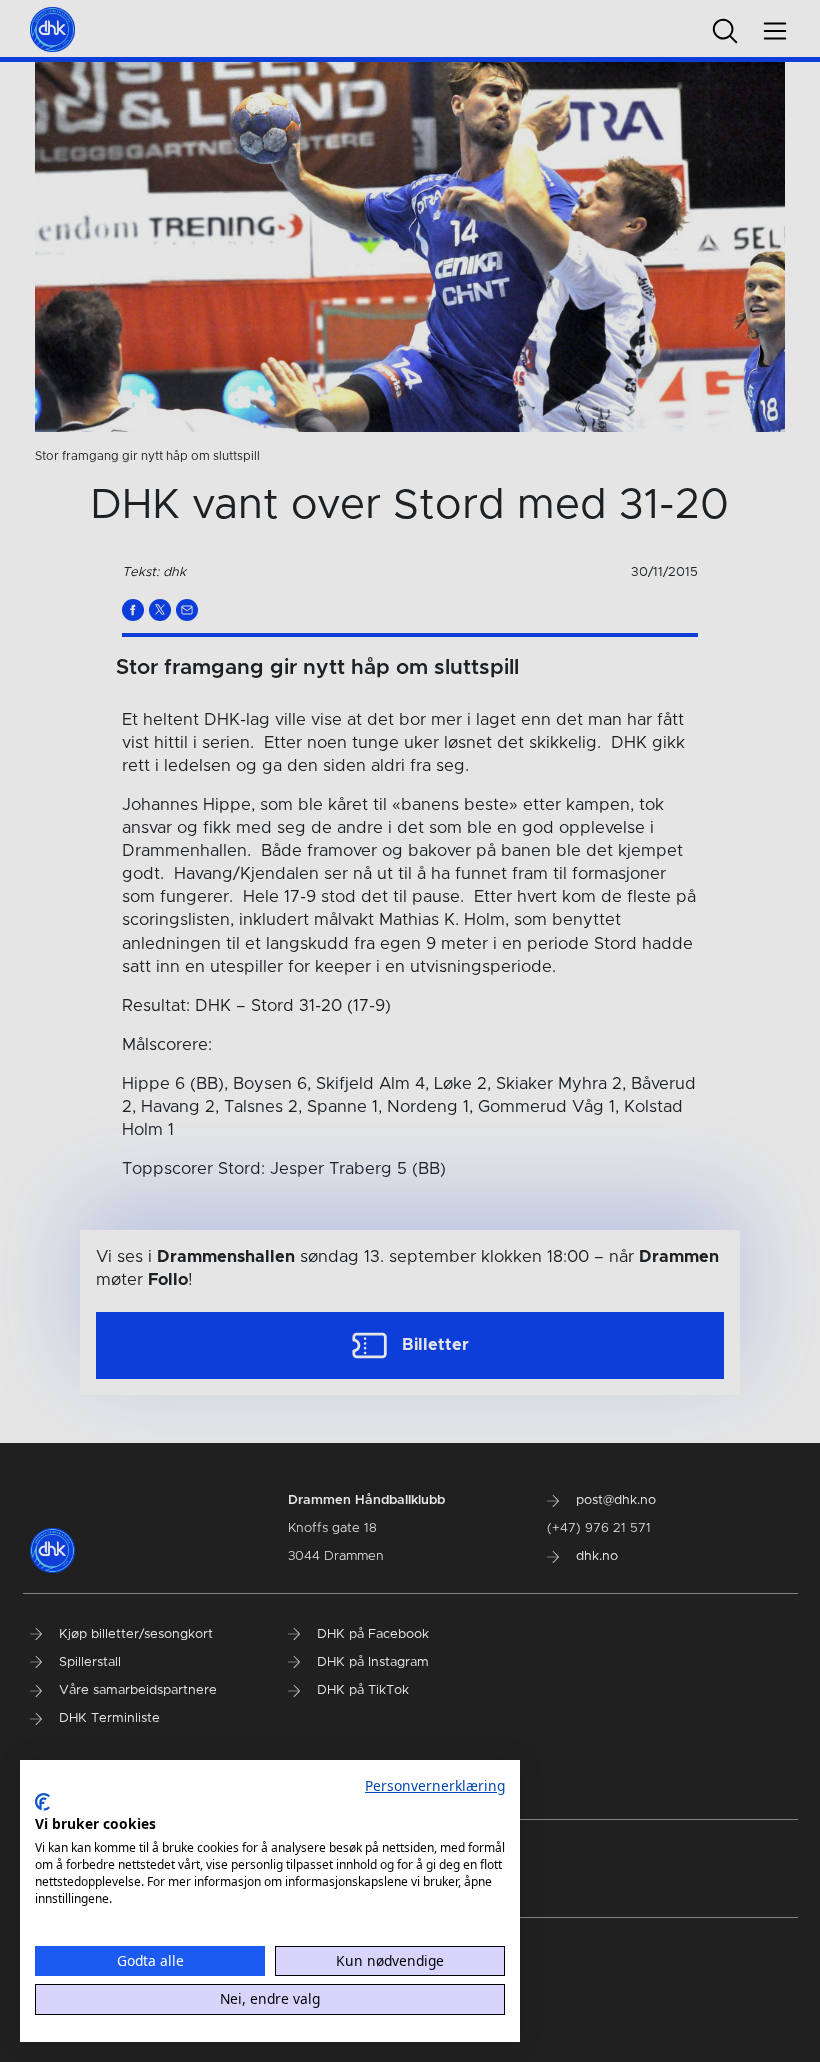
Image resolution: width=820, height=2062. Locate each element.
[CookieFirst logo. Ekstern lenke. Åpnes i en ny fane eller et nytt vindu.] (42, 1802)
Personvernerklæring (435, 1785)
